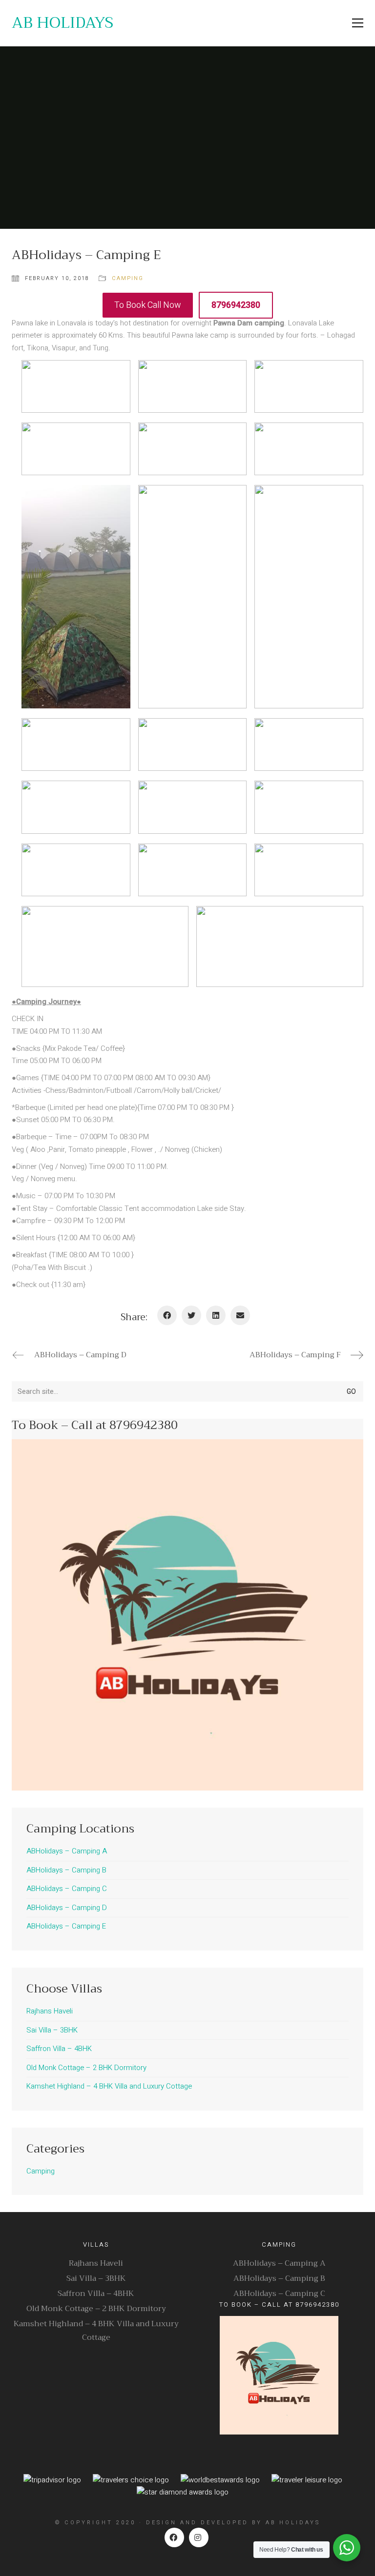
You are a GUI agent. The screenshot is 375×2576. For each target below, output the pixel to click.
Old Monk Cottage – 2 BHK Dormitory (86, 2068)
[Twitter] (191, 1315)
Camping (128, 278)
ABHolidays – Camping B (66, 1870)
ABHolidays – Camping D (67, 1908)
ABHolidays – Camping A (67, 1851)
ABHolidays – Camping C (67, 1889)
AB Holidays (293, 2523)
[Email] (240, 1315)
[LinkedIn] (216, 1315)
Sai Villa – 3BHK (52, 2030)
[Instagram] (199, 2537)
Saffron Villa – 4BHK (59, 2049)
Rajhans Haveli (50, 2011)
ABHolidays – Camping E (66, 1926)
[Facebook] (167, 1315)
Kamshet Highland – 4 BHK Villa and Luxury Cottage (109, 2086)
